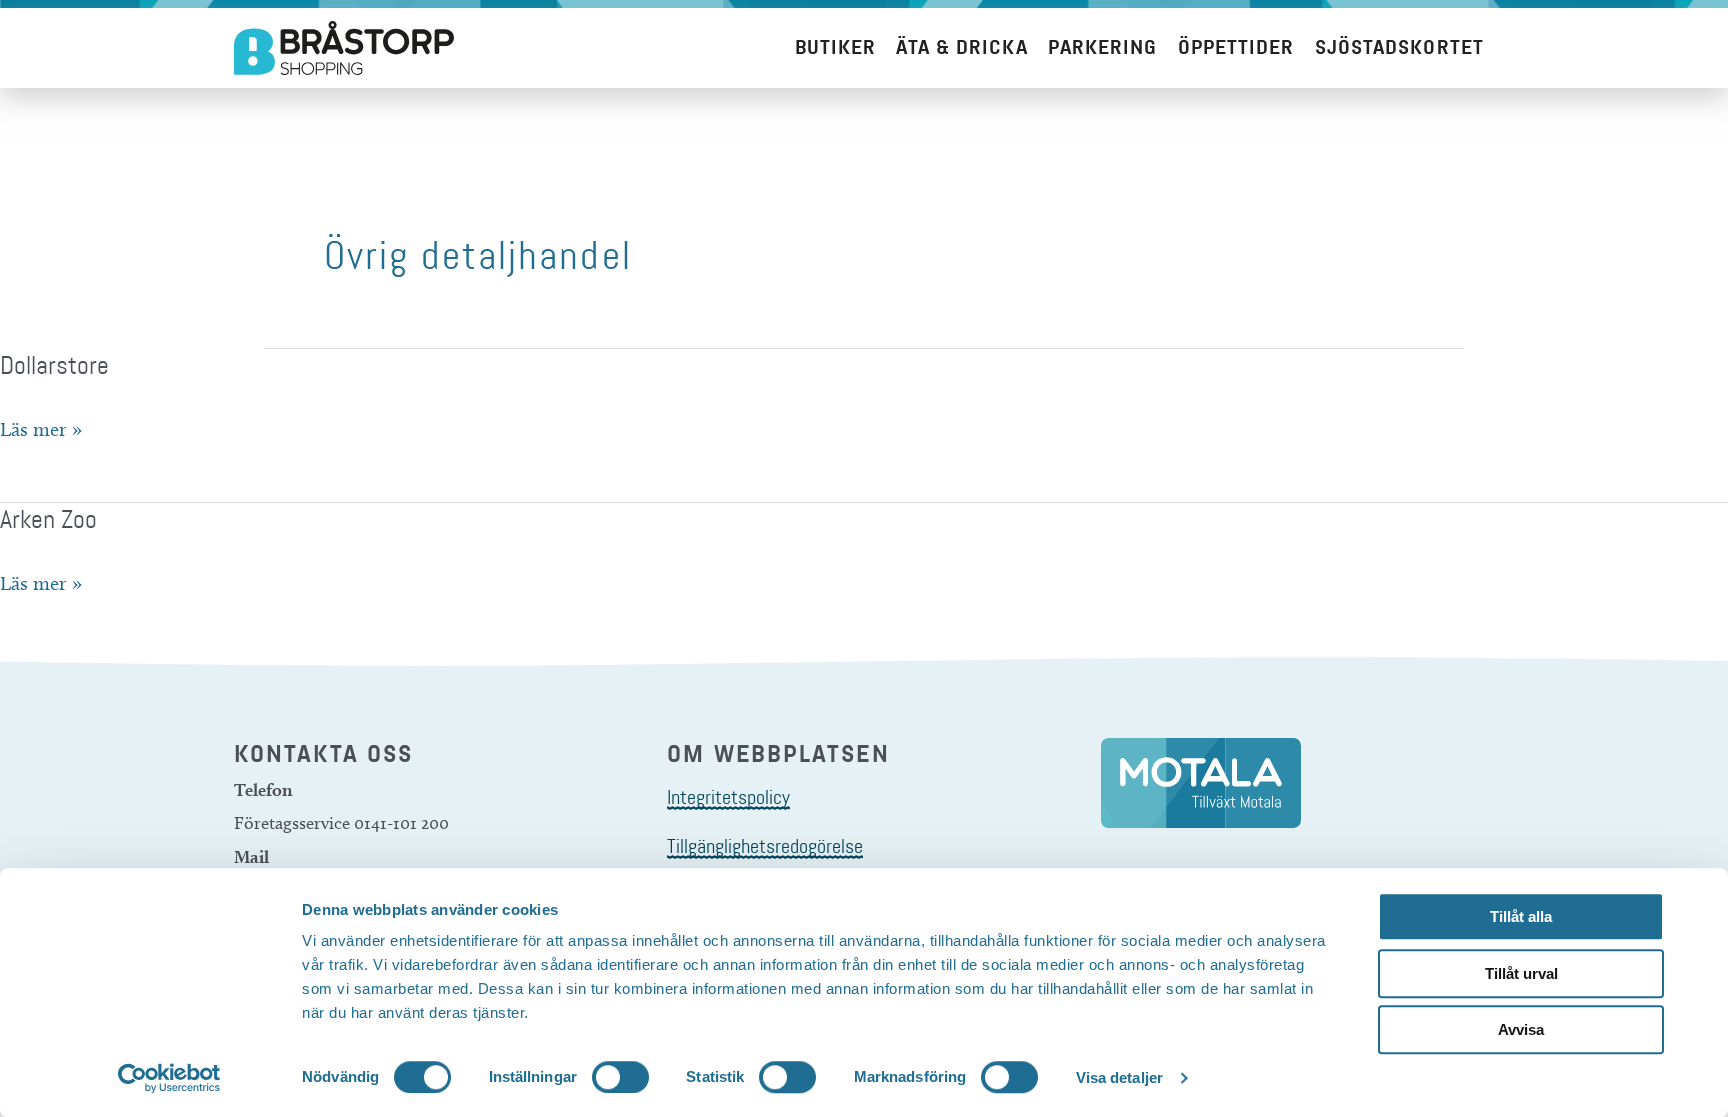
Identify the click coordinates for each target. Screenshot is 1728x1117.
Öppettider (1236, 47)
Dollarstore (54, 365)
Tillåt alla (1521, 916)
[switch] (620, 1077)
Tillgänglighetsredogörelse (765, 846)
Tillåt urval (1521, 973)
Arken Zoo (48, 519)
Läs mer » (41, 428)
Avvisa (1521, 1029)
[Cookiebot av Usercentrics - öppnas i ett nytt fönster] (169, 1078)
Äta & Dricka (961, 47)
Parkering (1103, 47)
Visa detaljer (1119, 1077)
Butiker (836, 47)
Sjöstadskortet (1399, 47)
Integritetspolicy (728, 797)
